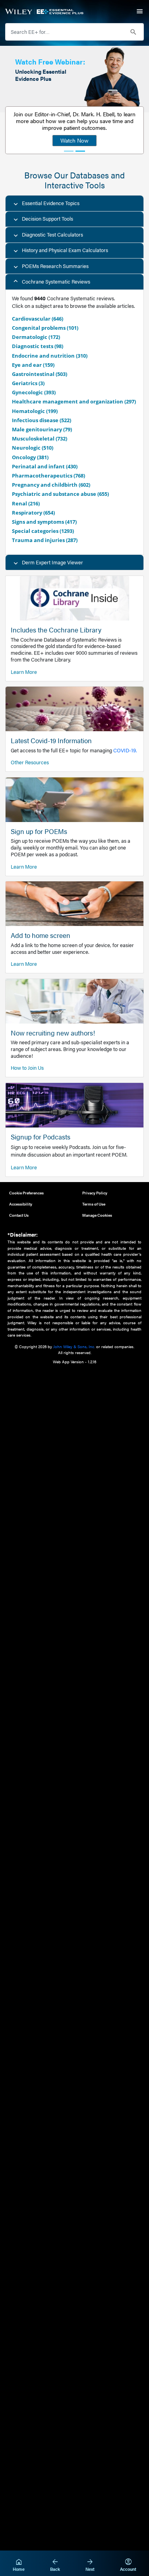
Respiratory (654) (33, 513)
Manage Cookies (97, 1215)
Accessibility (21, 1204)
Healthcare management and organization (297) (74, 401)
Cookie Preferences (26, 1193)
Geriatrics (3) (28, 383)
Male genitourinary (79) (42, 429)
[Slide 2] (80, 151)
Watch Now (74, 140)
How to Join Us (27, 1068)
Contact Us (19, 1215)
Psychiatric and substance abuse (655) (60, 494)
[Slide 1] (69, 151)
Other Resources (30, 762)
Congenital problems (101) (45, 328)
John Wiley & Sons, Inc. (74, 1346)
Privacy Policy (95, 1193)
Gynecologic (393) (34, 392)
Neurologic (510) (33, 448)
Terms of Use (94, 1204)
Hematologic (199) (35, 411)
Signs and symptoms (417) (44, 522)
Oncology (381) (30, 457)
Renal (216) (26, 503)
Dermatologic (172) (36, 337)
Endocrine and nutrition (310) (50, 356)
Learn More (24, 672)
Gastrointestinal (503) (40, 374)
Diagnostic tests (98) (38, 346)
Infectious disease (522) (42, 420)
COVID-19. (125, 750)
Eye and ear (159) (33, 365)
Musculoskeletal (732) (40, 438)
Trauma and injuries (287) (45, 540)
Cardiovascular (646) (38, 319)
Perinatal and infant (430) (45, 466)
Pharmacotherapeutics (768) (48, 476)
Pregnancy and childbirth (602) (51, 485)
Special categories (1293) (43, 531)
